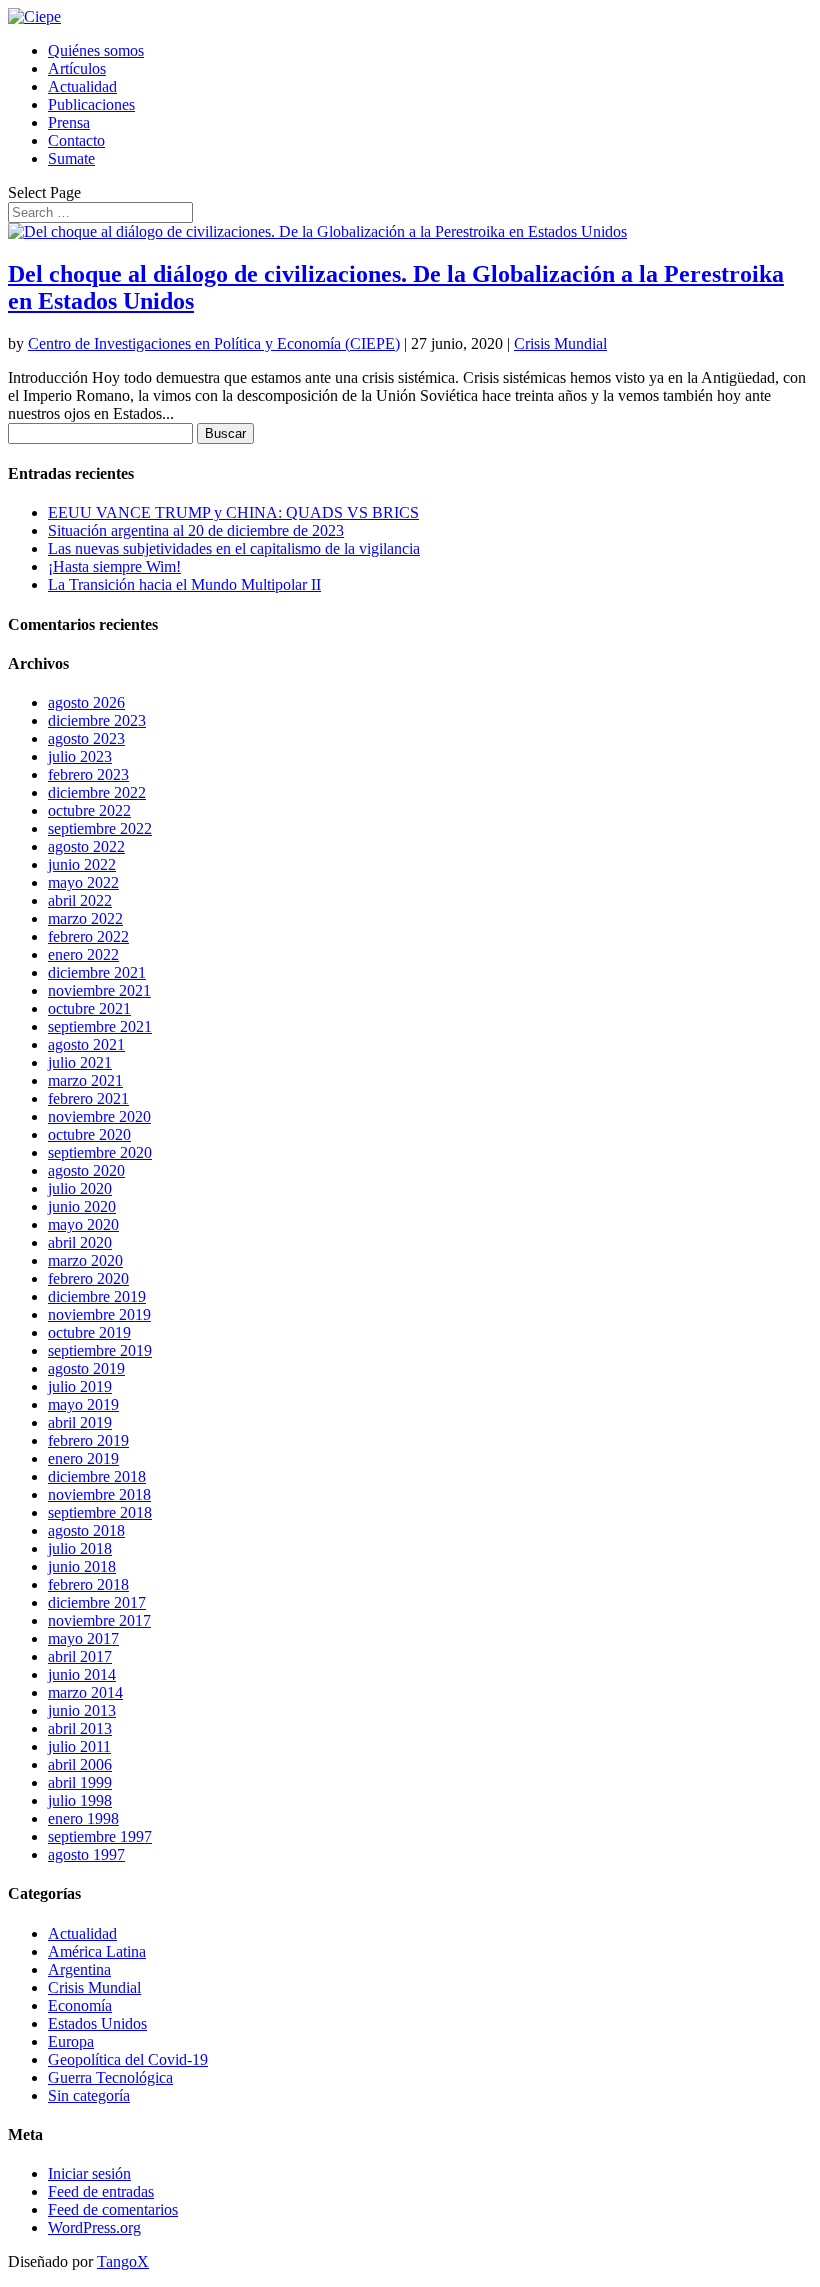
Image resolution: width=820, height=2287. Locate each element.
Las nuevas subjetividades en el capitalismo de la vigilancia (234, 548)
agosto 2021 (86, 1044)
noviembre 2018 (99, 1494)
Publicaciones (91, 104)
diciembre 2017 (97, 1602)
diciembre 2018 (97, 1476)
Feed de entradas (101, 2191)
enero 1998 (83, 1818)
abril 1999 (80, 1782)
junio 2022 (82, 864)
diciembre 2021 (97, 972)
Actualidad (82, 86)
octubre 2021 (89, 1008)
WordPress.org (94, 2227)
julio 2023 (80, 756)
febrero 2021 (88, 1098)
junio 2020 (82, 1206)
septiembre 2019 (100, 1350)
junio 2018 (82, 1566)
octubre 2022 (89, 810)
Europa (71, 2041)
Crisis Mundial (560, 343)
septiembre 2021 (100, 1026)
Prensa (69, 122)
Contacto (76, 140)
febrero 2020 (88, 1278)
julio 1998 (80, 1800)
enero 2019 (83, 1458)
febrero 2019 (88, 1440)
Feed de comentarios (113, 2209)
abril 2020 (80, 1242)
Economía (80, 2005)
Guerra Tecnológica (110, 2077)
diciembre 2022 (97, 792)
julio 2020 (80, 1188)
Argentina (79, 1969)
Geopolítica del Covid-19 (128, 2059)
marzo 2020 (85, 1260)
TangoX (123, 2261)
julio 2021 (80, 1062)
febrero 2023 (88, 774)
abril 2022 (80, 900)
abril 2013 (80, 1728)
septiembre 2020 (100, 1152)
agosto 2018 (86, 1530)
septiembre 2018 (100, 1512)
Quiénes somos (96, 50)
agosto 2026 (86, 702)
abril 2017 (80, 1656)
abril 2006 (80, 1764)
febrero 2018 (88, 1584)
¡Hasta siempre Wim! (114, 566)
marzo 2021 (85, 1080)
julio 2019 (80, 1386)
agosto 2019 (86, 1368)
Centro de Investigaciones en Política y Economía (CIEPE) (214, 343)
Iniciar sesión (89, 2173)
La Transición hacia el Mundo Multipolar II (184, 584)
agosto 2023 (86, 738)
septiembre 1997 (100, 1836)
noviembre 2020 (99, 1116)
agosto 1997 (86, 1854)
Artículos (77, 68)
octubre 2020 (89, 1134)
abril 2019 (80, 1422)
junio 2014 (82, 1674)
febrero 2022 (88, 936)
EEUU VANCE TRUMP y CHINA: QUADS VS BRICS (233, 512)
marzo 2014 (85, 1692)
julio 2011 (79, 1746)
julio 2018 (80, 1548)
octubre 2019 (89, 1332)
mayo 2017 (83, 1638)
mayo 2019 (83, 1404)
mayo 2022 (83, 882)
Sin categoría (89, 2095)
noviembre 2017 (99, 1620)
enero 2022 (83, 954)
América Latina (97, 1951)
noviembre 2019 (99, 1314)
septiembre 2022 (100, 828)
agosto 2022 (86, 846)
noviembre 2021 (99, 990)
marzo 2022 (85, 918)
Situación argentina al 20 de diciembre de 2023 (196, 530)
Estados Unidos (97, 2023)
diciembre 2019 (97, 1296)
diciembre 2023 (97, 720)
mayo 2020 (83, 1224)
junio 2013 (82, 1710)
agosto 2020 (86, 1170)
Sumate (71, 158)
